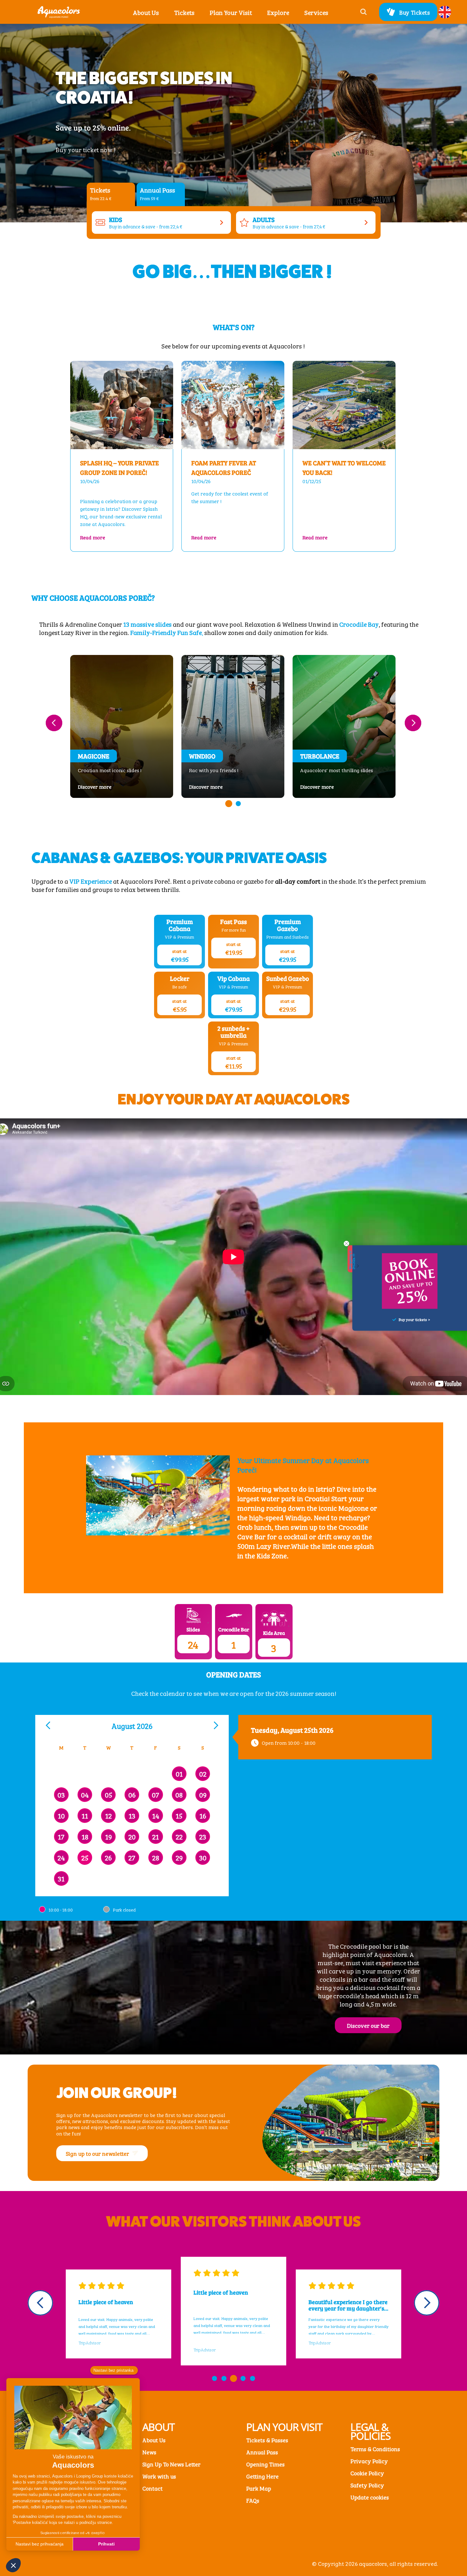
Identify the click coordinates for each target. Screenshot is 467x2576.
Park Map (259, 2488)
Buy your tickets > (414, 1319)
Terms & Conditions (375, 2449)
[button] (184, 12)
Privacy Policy (369, 2461)
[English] (445, 12)
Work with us (159, 2476)
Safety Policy (367, 2485)
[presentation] (54, 723)
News (149, 2452)
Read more (122, 537)
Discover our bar (368, 2025)
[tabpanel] (234, 223)
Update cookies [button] (370, 2497)
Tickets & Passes (267, 2440)
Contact (152, 2488)
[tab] (111, 194)
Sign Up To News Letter (171, 2464)
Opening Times (265, 2464)
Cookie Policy (367, 2473)
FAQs (253, 2500)
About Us (154, 2440)
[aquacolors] (59, 12)
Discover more (106, 786)
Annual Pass (262, 2452)
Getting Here (262, 2476)
